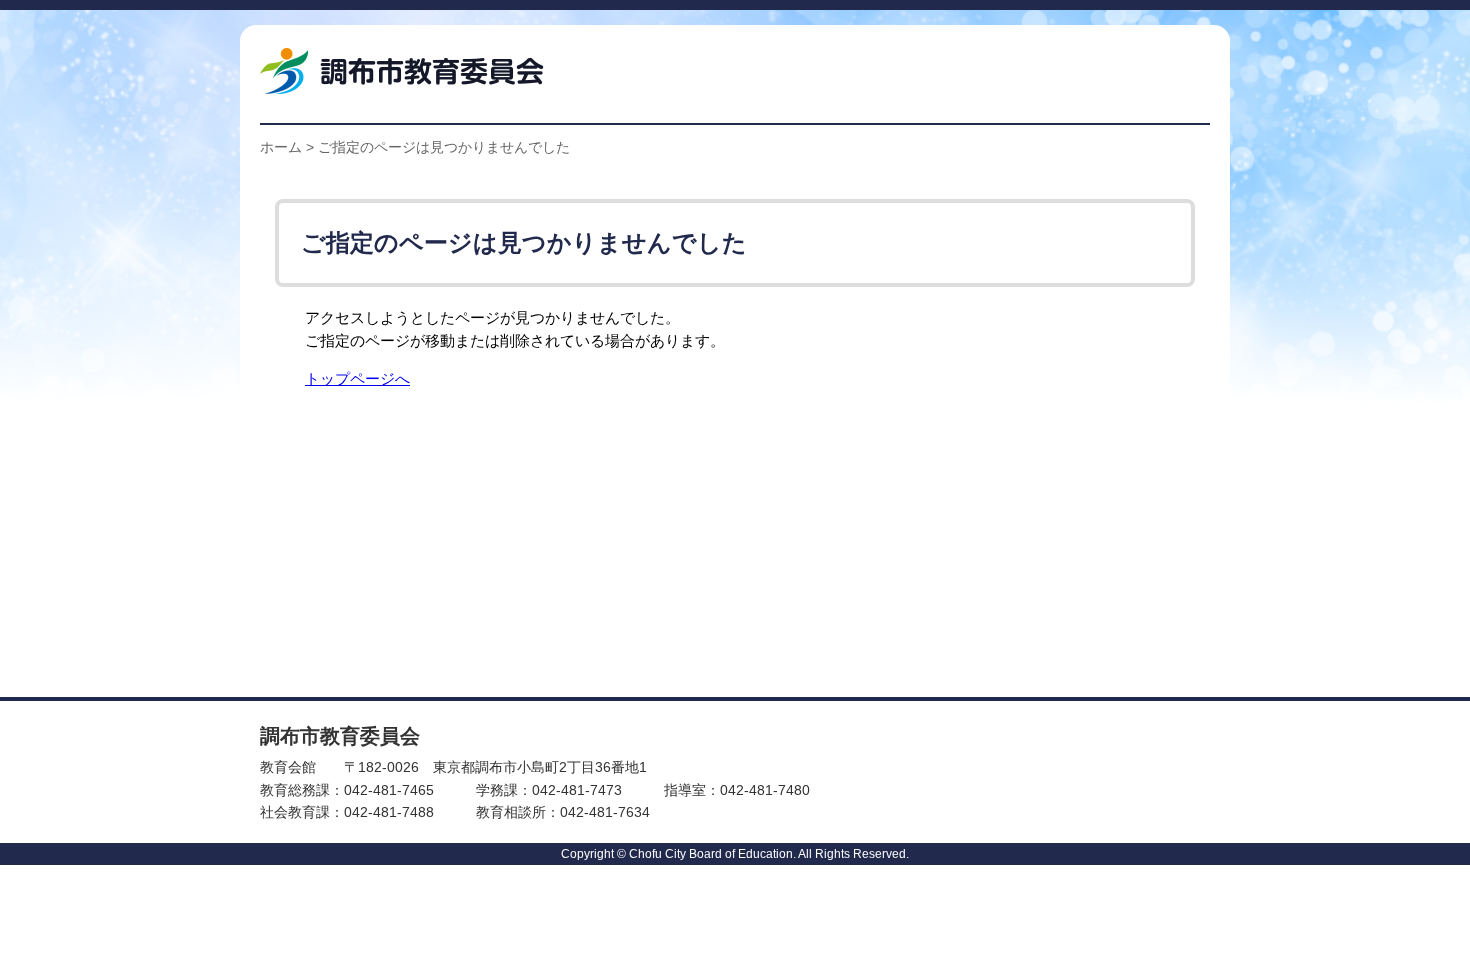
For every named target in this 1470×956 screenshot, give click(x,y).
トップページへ (357, 378)
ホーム (281, 147)
